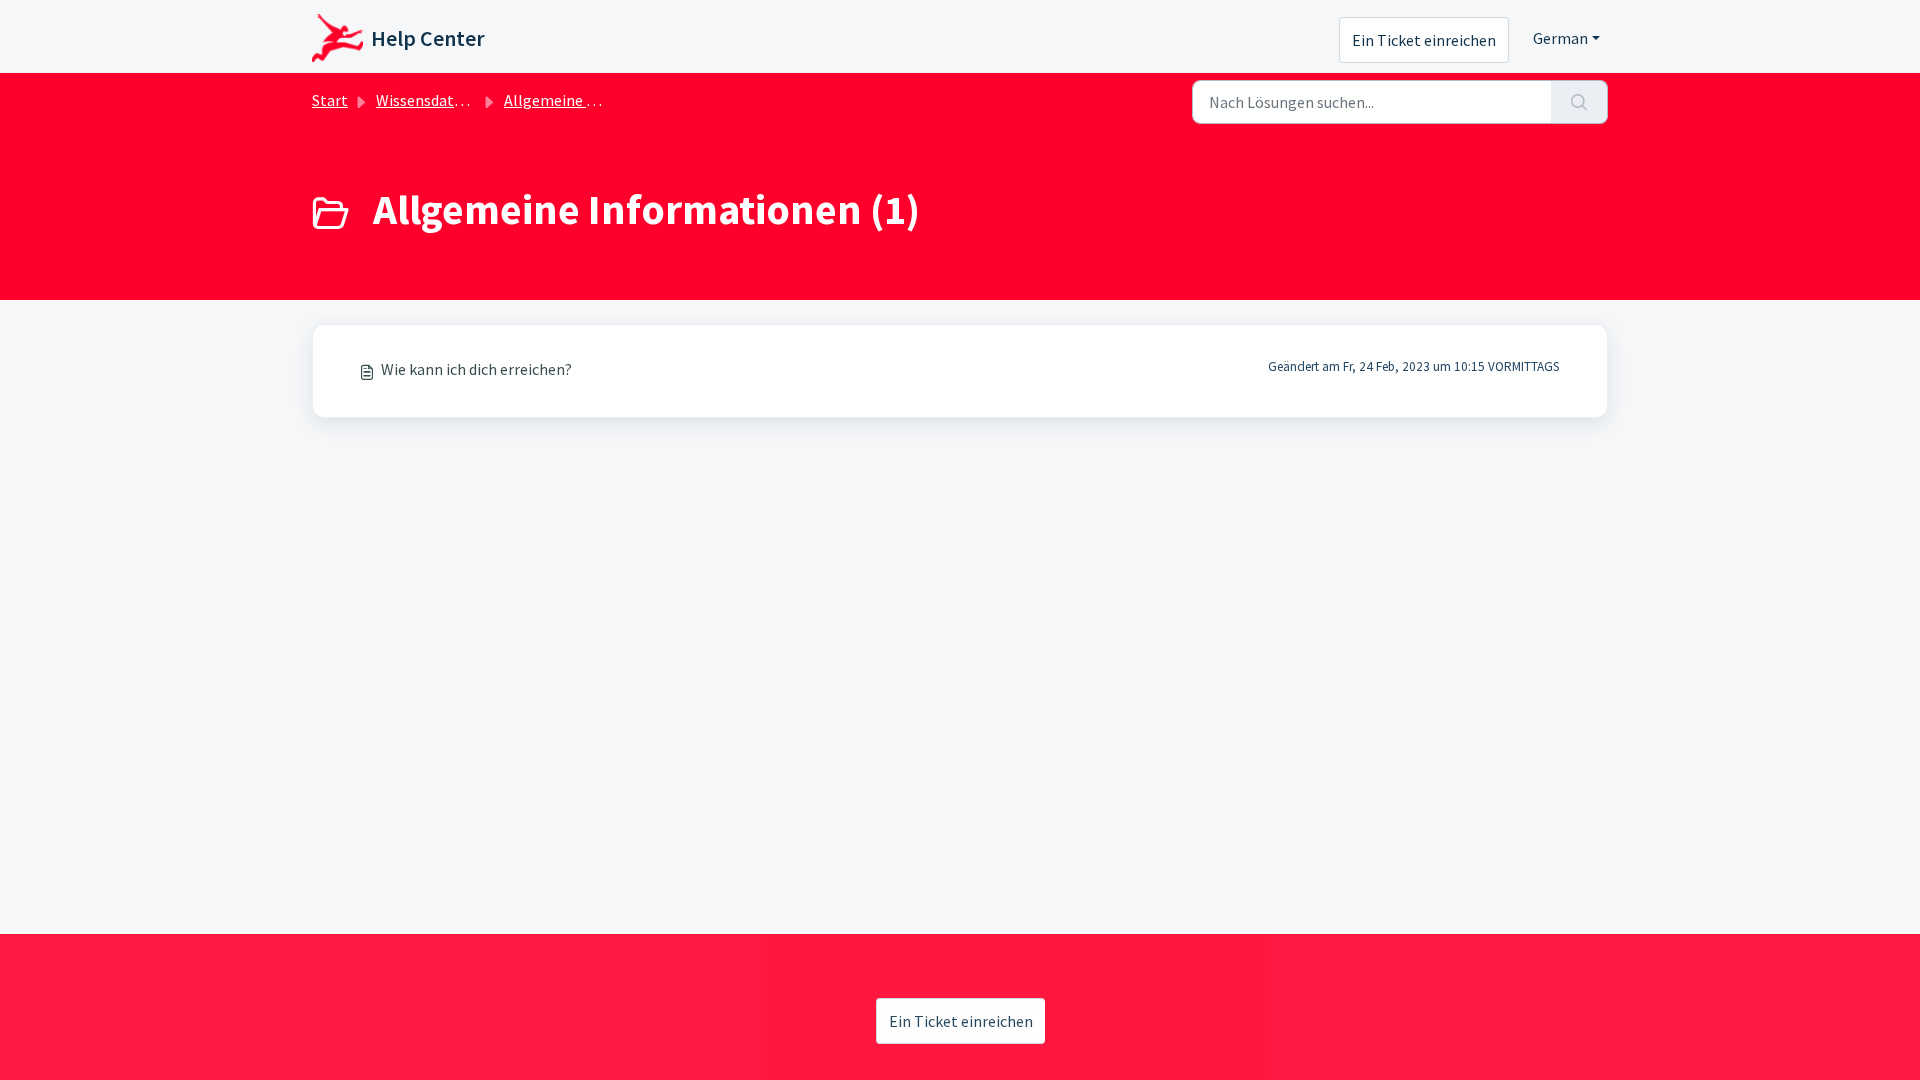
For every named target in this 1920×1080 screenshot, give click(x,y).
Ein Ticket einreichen (1424, 40)
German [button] (1560, 38)
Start (330, 100)
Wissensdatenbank (440, 100)
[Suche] (1579, 102)
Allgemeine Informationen (596, 100)
